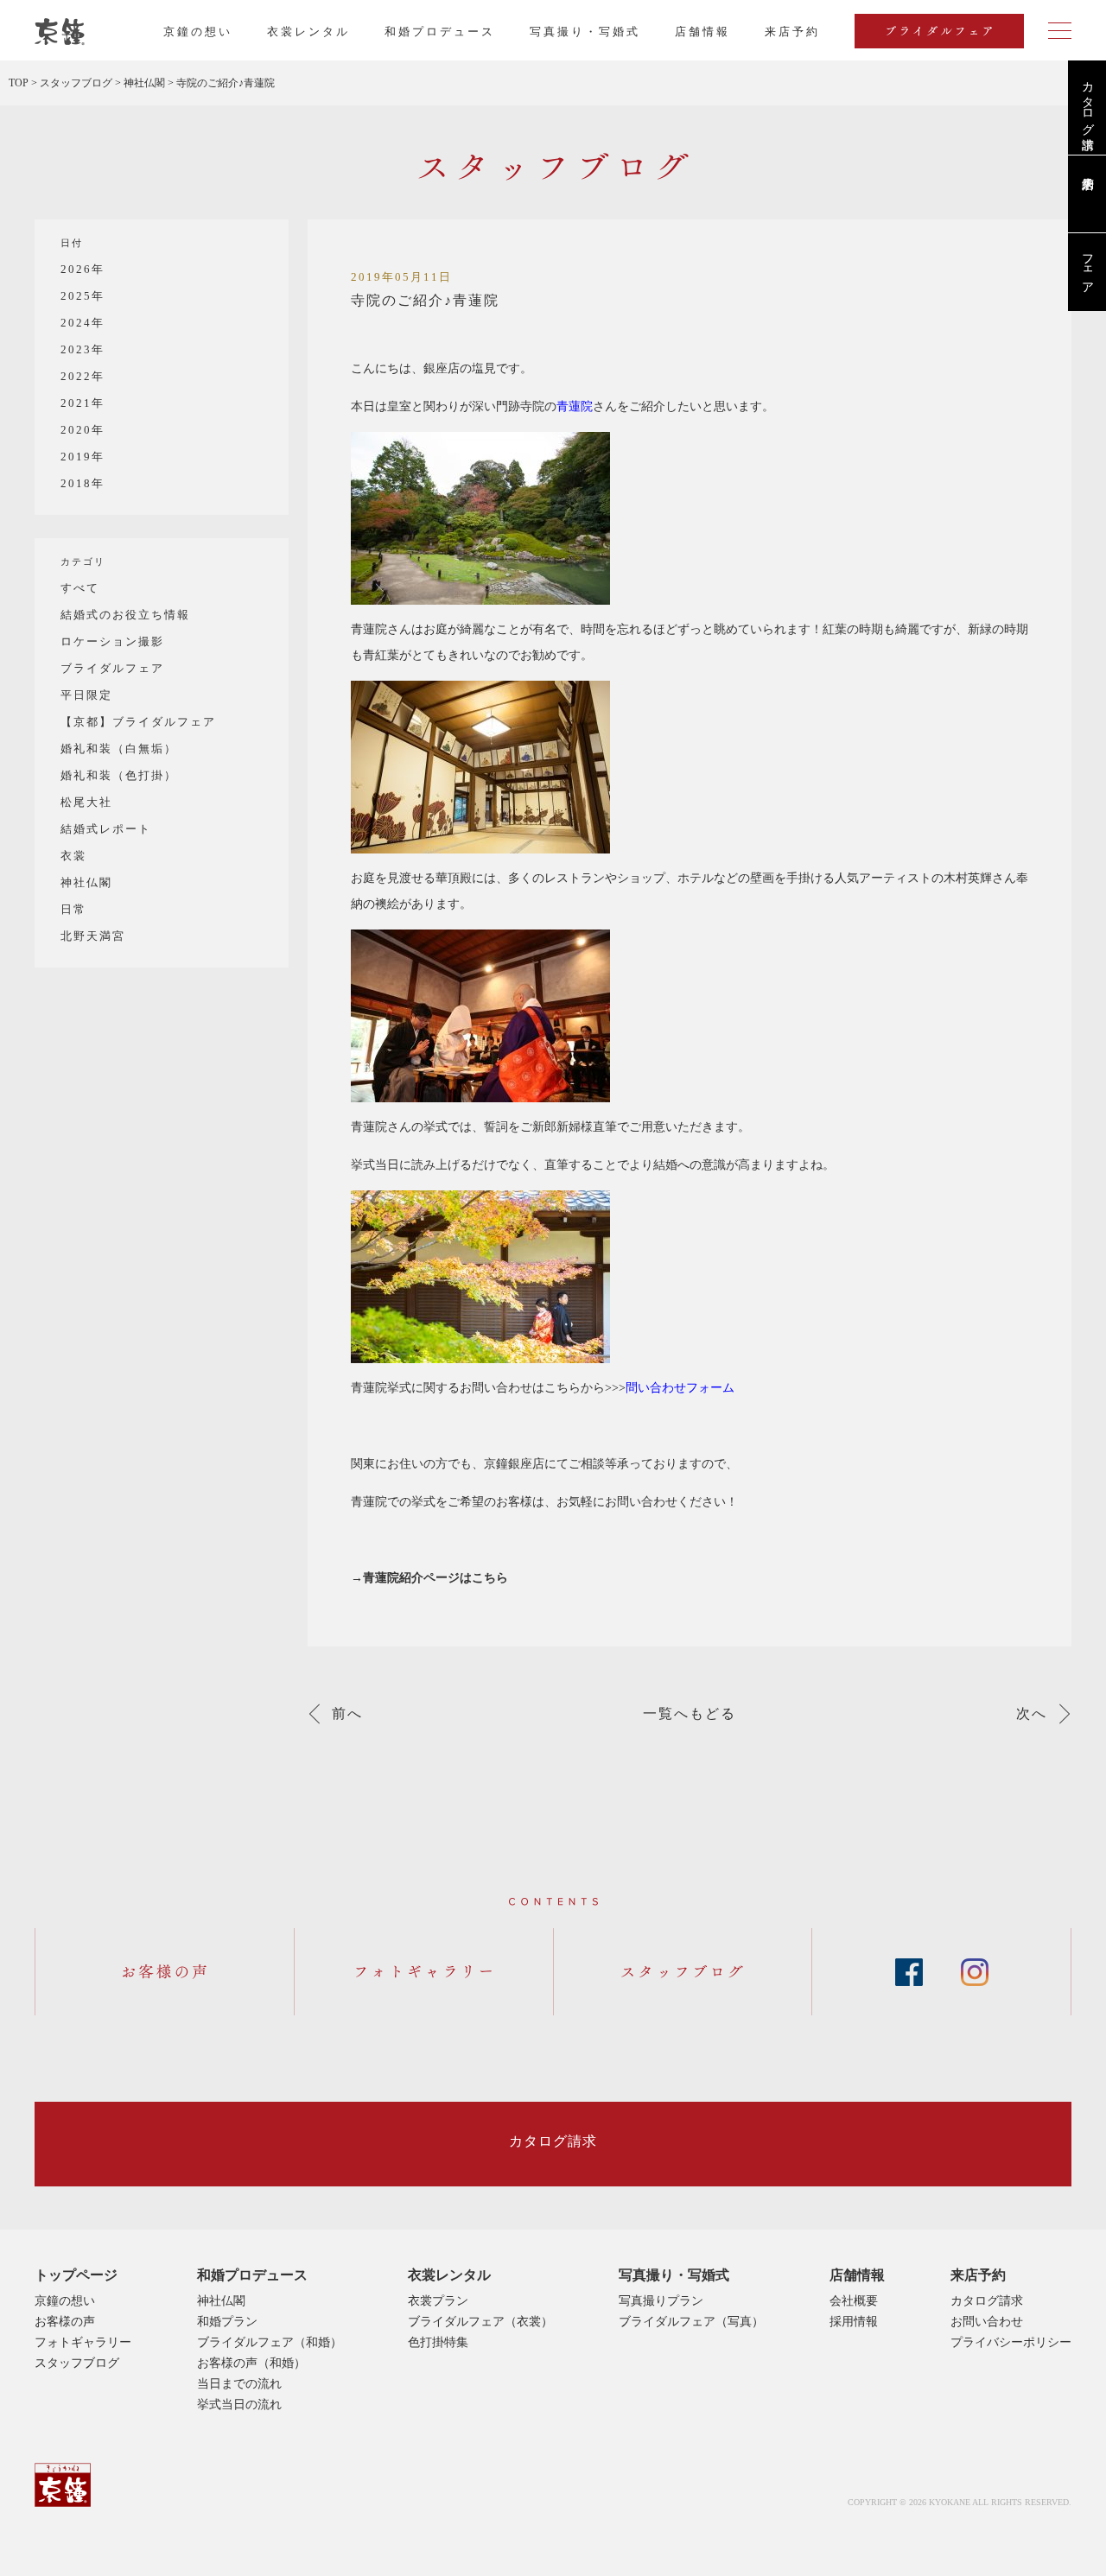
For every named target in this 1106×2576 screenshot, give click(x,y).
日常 (73, 909)
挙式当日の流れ (239, 2405)
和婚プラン (227, 2322)
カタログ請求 (1087, 101)
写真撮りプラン (661, 2301)
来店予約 (978, 2275)
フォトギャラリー (83, 2342)
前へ (347, 1714)
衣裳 (73, 856)
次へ (1032, 1714)
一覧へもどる (690, 1714)
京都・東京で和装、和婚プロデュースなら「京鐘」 (60, 32)
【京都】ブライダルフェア (138, 722)
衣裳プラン (438, 2301)
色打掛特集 (438, 2342)
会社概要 (854, 2301)
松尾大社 (86, 802)
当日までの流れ (239, 2384)
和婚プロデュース (440, 32)
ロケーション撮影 (112, 641)
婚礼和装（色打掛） (119, 775)
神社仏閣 (86, 882)
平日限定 (86, 695)
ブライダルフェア (112, 668)
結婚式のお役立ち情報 (125, 615)
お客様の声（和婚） (251, 2363)
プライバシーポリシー (1011, 2342)
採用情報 (854, 2322)
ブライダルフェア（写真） (691, 2322)
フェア (1087, 267)
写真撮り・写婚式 (585, 32)
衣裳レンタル (308, 32)
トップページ (76, 2275)
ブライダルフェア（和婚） (270, 2342)
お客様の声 (65, 2322)
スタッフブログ (77, 2363)
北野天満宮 (93, 936)
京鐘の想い (198, 32)
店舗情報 (702, 32)
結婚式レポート (106, 829)
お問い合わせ (987, 2322)
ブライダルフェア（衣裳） (480, 2322)
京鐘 (63, 2485)
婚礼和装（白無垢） (119, 749)
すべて (80, 588)
